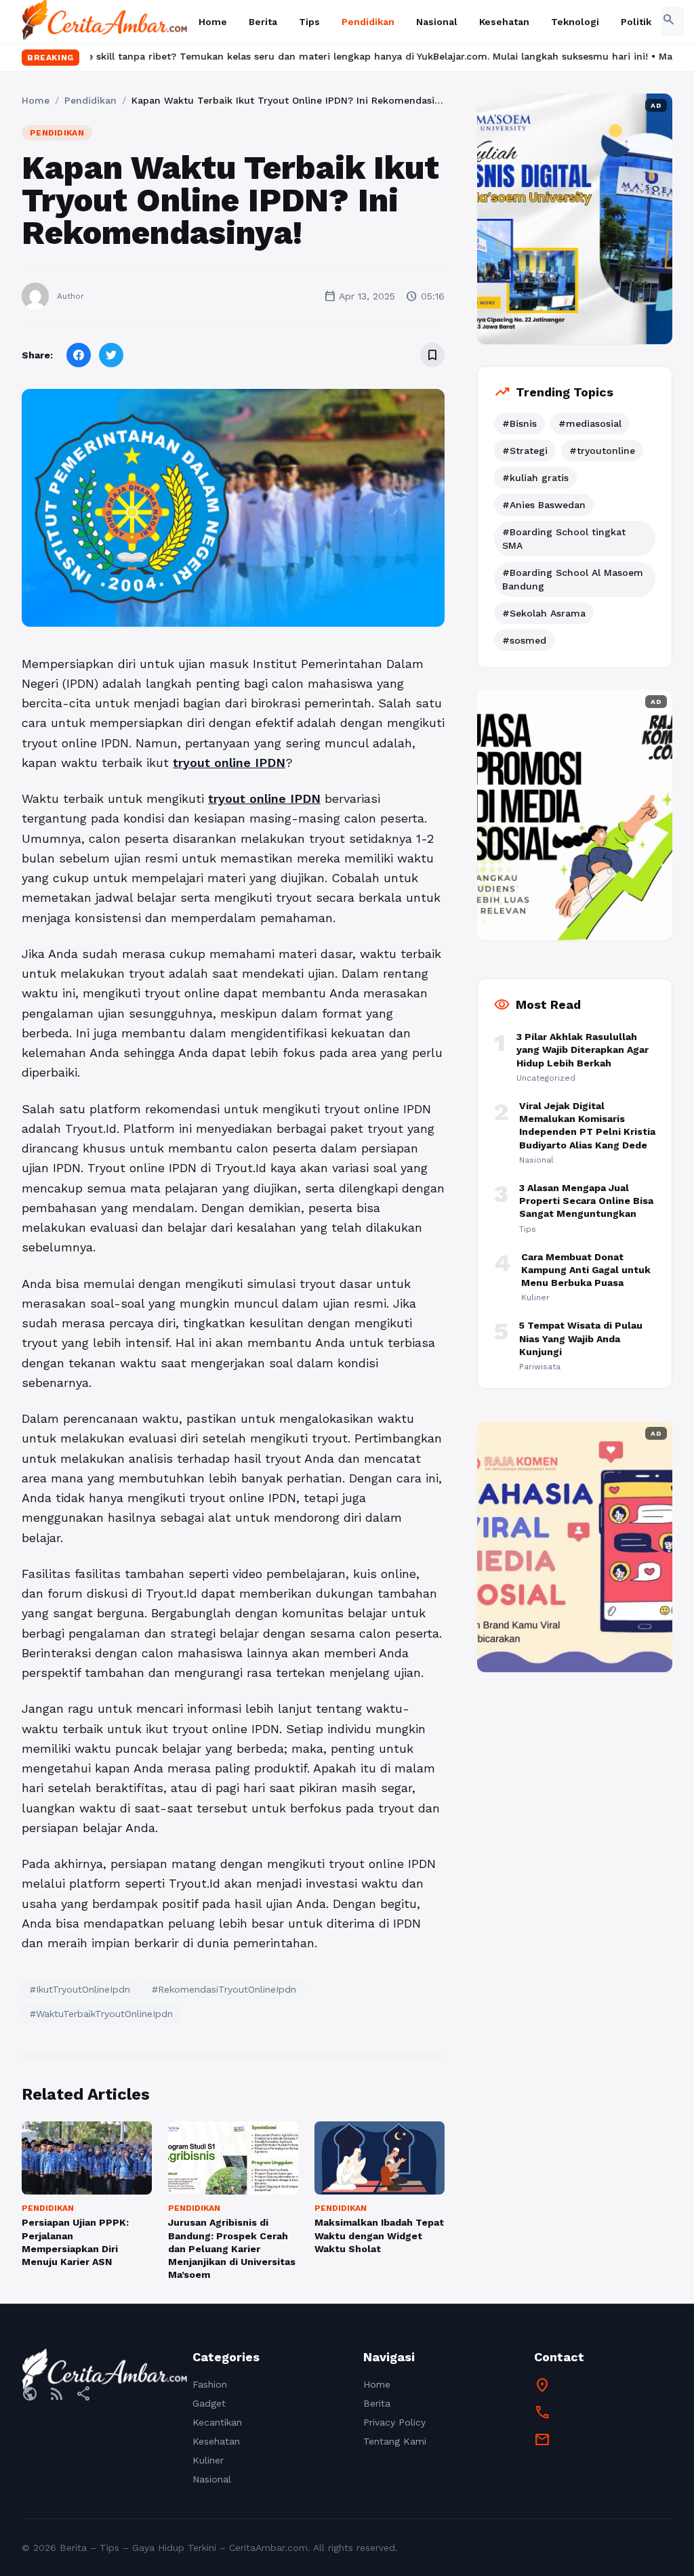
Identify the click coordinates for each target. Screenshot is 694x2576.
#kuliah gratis (535, 478)
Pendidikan (368, 22)
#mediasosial (590, 423)
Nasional (437, 22)
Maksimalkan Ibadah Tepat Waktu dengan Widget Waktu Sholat (379, 2236)
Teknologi (575, 22)
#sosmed (524, 640)
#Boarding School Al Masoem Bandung (573, 579)
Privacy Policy (394, 2422)
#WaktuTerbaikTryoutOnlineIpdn (101, 2014)
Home (213, 22)
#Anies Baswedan (544, 505)
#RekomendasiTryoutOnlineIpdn (224, 1989)
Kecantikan (217, 2422)
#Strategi (525, 451)
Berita (263, 22)
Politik (636, 22)
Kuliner (208, 2460)
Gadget (209, 2403)
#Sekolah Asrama (544, 613)
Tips (309, 22)
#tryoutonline (602, 451)
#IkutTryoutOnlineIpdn (80, 1989)
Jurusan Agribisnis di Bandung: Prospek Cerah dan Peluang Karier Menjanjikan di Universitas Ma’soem (232, 2248)
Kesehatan (504, 22)
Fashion (210, 2384)
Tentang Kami (395, 2441)
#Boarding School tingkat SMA (564, 539)
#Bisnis (519, 423)
